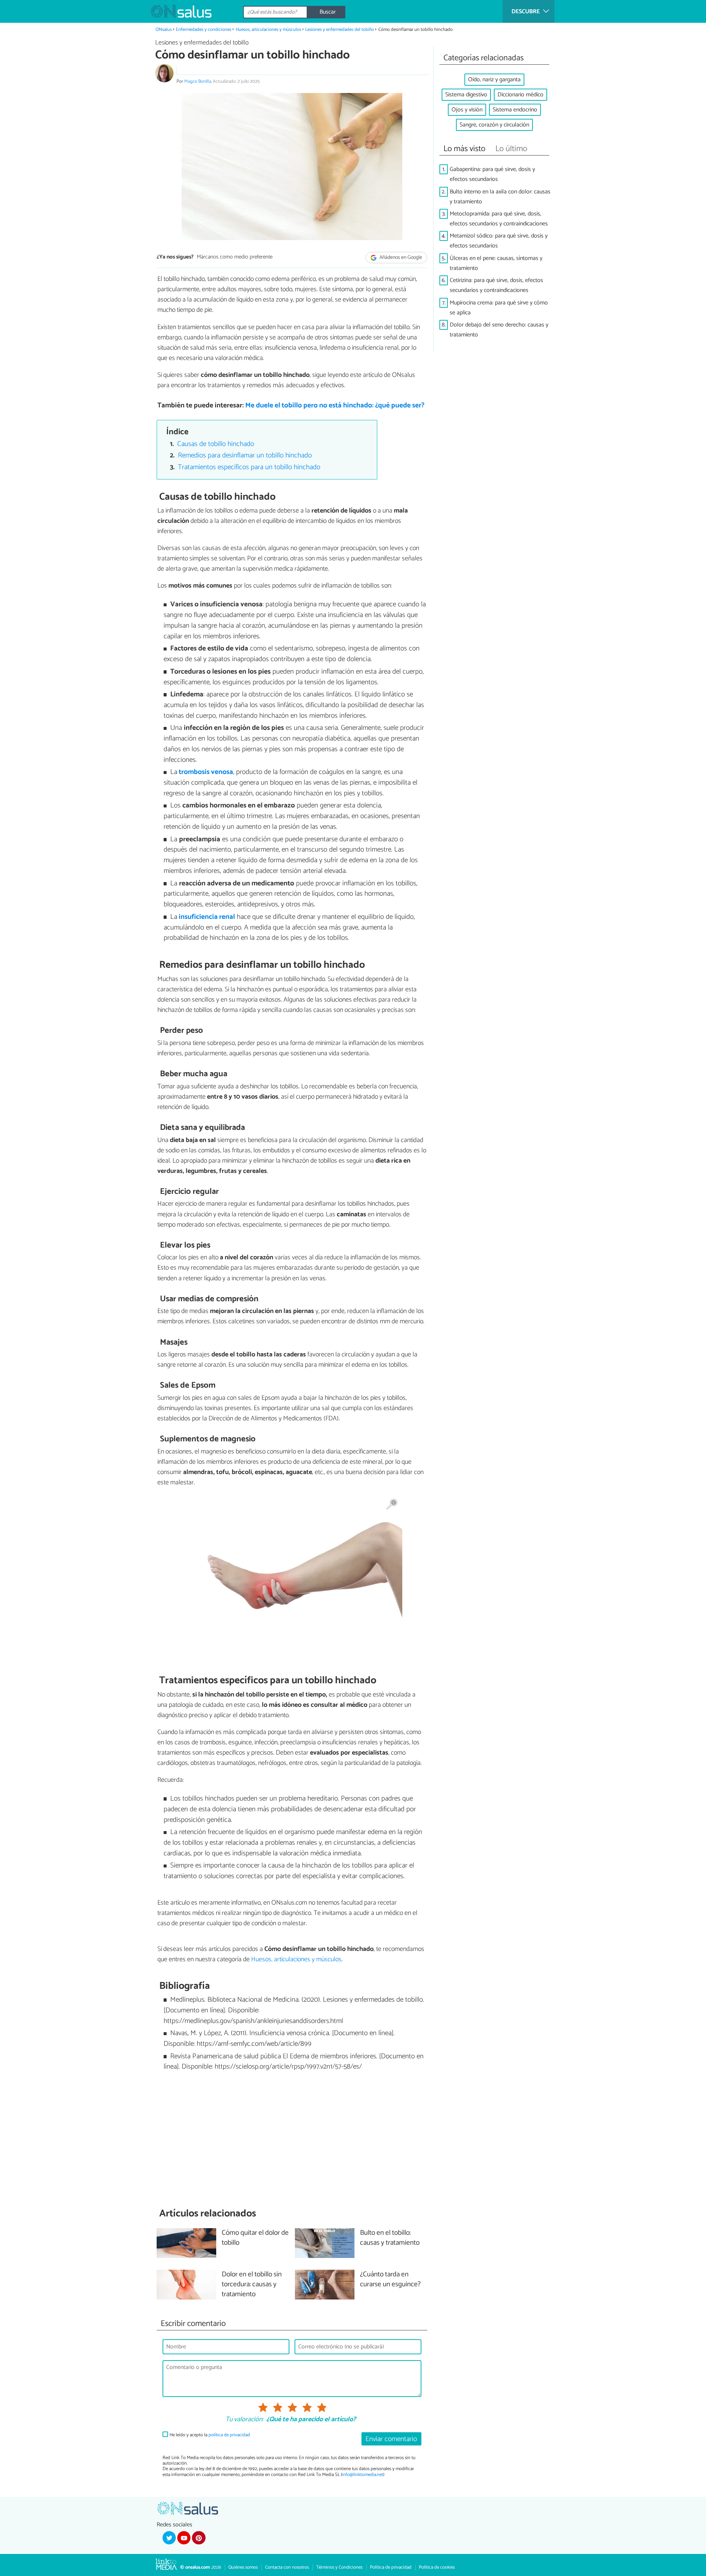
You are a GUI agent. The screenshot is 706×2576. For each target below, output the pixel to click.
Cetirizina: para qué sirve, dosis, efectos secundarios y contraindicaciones (496, 285)
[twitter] (169, 2538)
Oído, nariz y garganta (494, 80)
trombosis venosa (206, 772)
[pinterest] (199, 2538)
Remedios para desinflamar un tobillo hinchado (245, 455)
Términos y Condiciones (339, 2567)
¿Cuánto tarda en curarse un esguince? (390, 2280)
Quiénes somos (243, 2567)
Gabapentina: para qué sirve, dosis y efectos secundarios (492, 174)
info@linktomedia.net (363, 2475)
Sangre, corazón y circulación (494, 125)
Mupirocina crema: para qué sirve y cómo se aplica (499, 308)
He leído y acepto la (210, 2435)
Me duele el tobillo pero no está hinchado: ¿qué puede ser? (335, 405)
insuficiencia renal (207, 917)
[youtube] (184, 2538)
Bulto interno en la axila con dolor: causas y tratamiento (500, 197)
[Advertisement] (292, 2140)
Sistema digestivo (466, 95)
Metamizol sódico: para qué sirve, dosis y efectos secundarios (499, 241)
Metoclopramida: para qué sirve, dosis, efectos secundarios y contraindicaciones (499, 219)
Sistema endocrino (515, 110)
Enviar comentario (391, 2439)
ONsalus (164, 30)
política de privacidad (229, 2435)
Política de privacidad (391, 2567)
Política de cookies (437, 2567)
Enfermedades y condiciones (204, 30)
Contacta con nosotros (287, 2567)
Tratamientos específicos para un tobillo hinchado (249, 467)
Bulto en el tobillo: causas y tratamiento (390, 2238)
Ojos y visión (467, 110)
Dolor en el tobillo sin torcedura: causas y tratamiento (252, 2285)
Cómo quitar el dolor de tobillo (255, 2238)
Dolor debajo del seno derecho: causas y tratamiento (499, 330)
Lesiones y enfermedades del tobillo (340, 30)
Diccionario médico (520, 95)
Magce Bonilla (198, 81)
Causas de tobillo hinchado (216, 444)
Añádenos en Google (400, 258)
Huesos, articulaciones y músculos (268, 30)
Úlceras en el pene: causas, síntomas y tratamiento (496, 263)
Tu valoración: (244, 2420)
